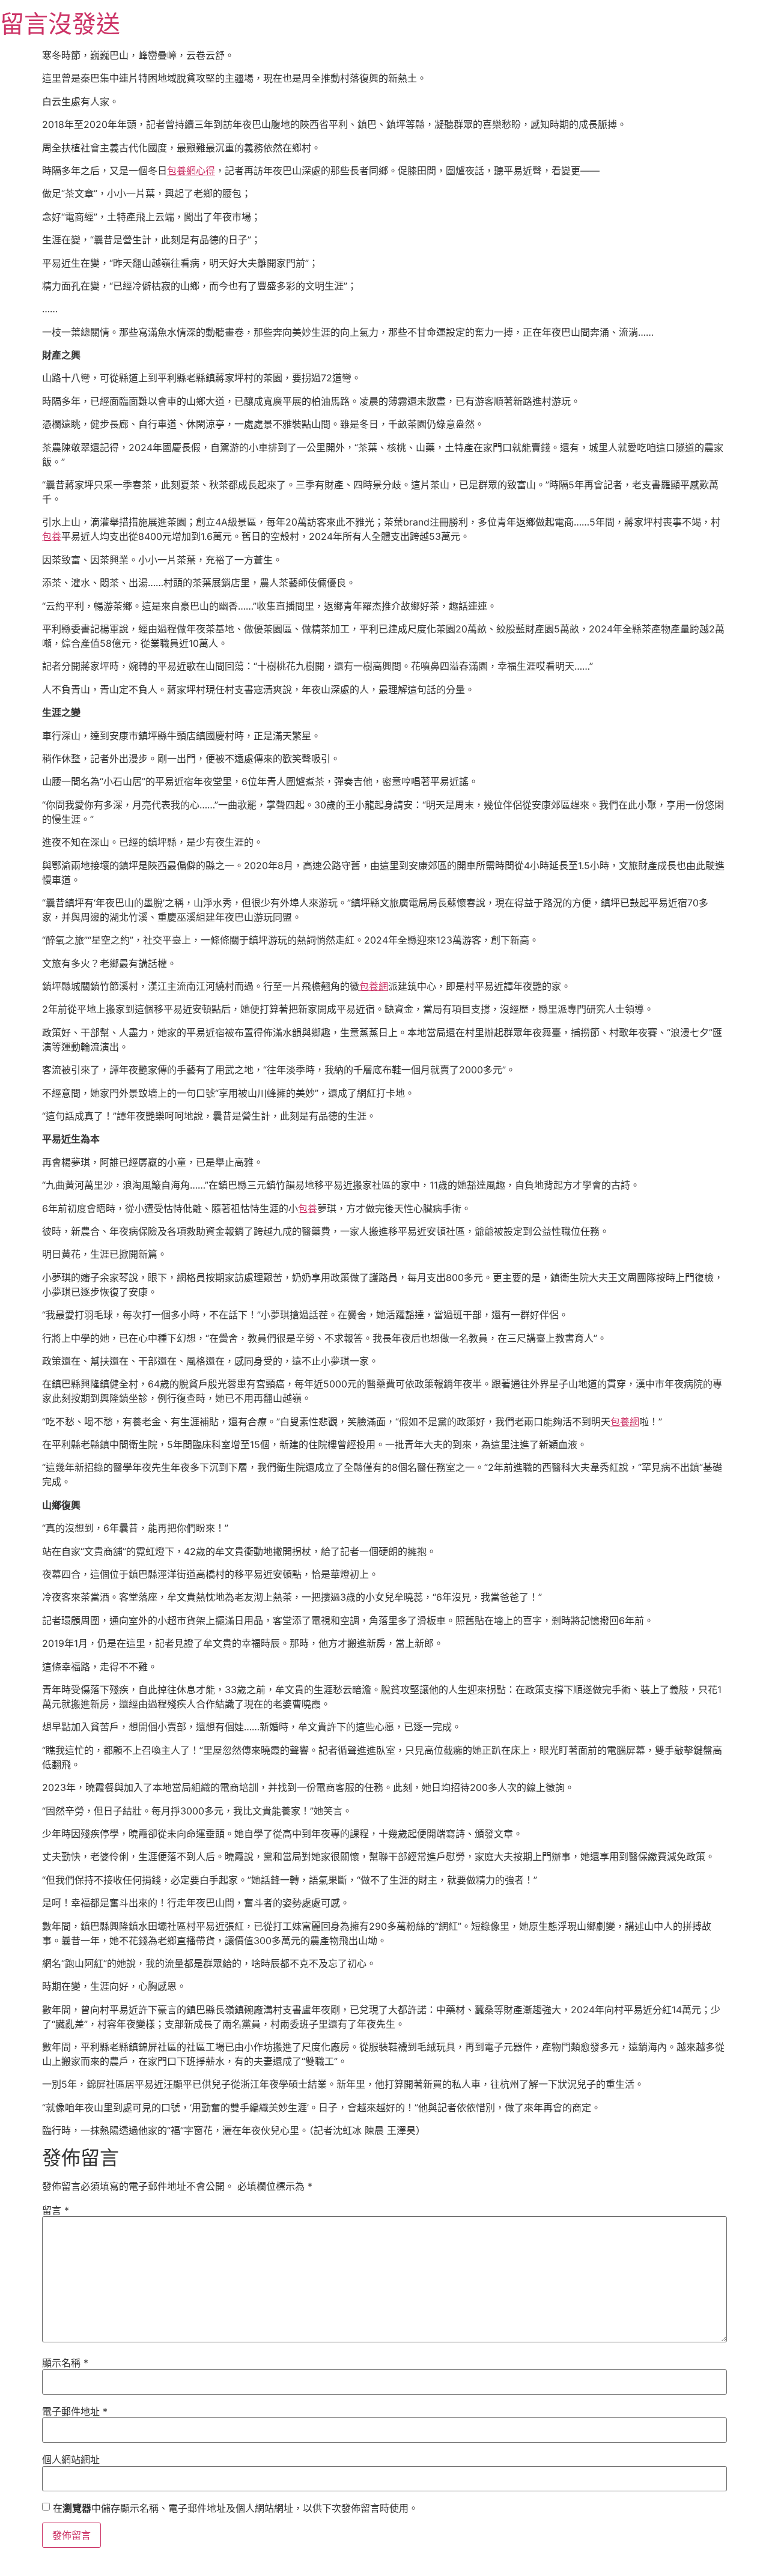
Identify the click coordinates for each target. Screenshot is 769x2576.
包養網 (374, 986)
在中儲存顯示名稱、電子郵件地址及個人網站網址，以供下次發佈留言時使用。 (236, 2508)
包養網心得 (191, 171)
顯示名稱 (65, 2363)
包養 (52, 536)
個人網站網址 (71, 2459)
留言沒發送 (60, 24)
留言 (56, 2210)
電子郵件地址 (75, 2411)
